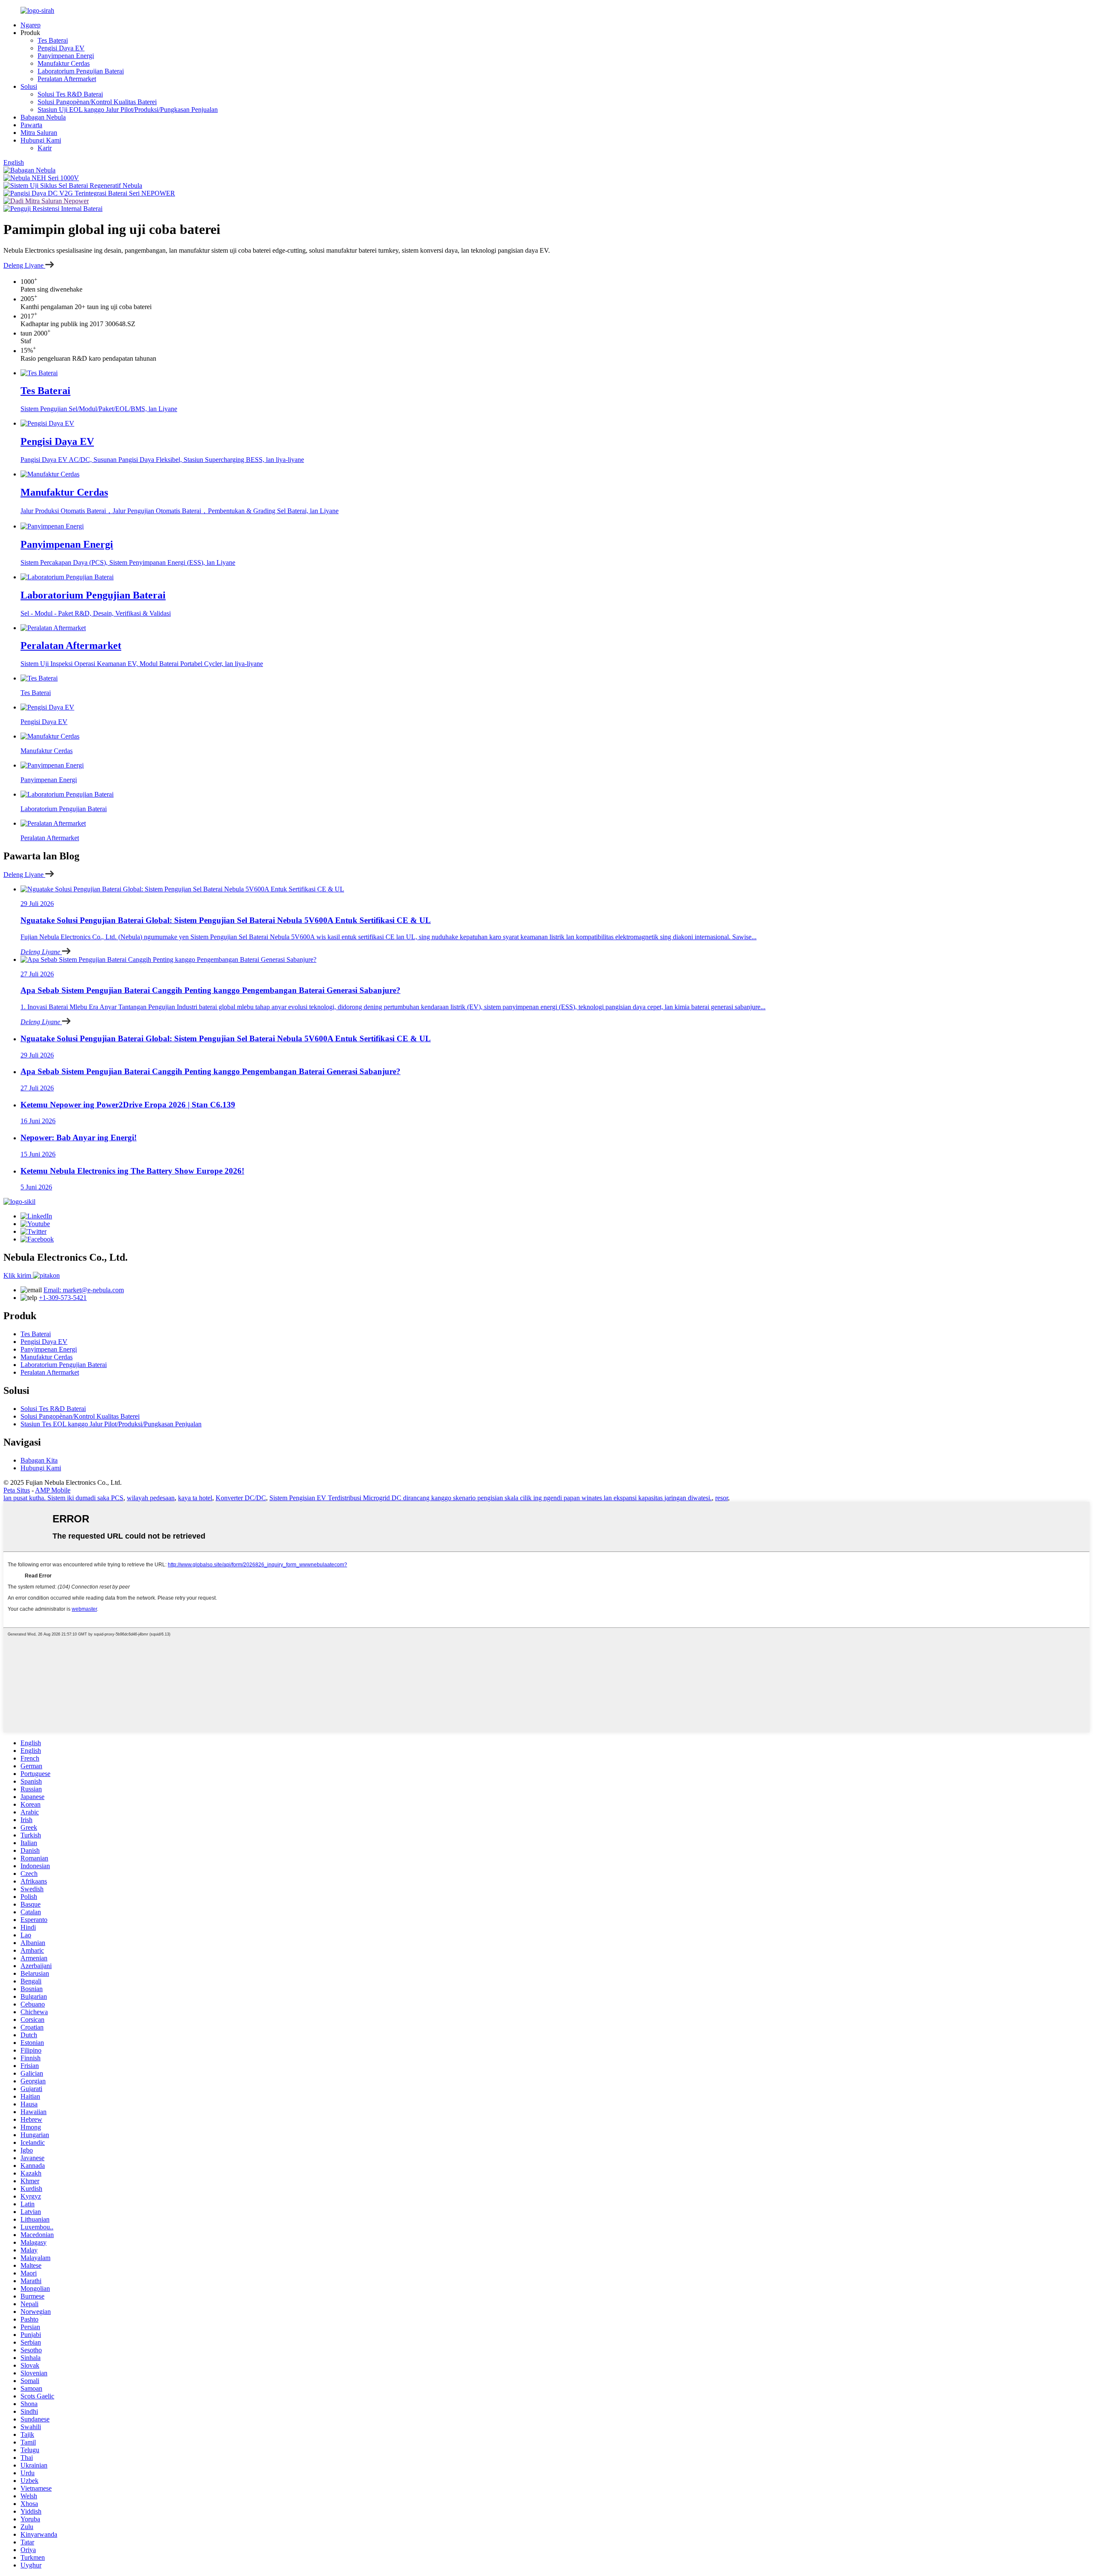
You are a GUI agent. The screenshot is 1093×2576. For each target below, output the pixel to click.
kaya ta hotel (195, 1498)
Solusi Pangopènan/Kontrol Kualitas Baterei (97, 102)
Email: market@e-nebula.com (84, 1290)
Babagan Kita (39, 1460)
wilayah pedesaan (151, 1498)
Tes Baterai (53, 40)
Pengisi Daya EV (61, 48)
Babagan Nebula (43, 117)
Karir (45, 148)
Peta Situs (17, 1490)
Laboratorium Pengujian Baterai (81, 71)
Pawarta (31, 125)
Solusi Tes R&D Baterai (70, 94)
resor (722, 1498)
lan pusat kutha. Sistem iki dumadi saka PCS (63, 1498)
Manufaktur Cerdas (64, 63)
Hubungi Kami (41, 140)
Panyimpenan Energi (66, 56)
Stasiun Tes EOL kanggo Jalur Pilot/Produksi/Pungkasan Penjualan (111, 1424)
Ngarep (31, 25)
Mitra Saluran (39, 133)
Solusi (29, 86)
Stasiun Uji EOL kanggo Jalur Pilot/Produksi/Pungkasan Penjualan (128, 110)
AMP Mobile (53, 1490)
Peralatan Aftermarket (67, 79)
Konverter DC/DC (241, 1498)
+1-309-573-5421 (63, 1298)
